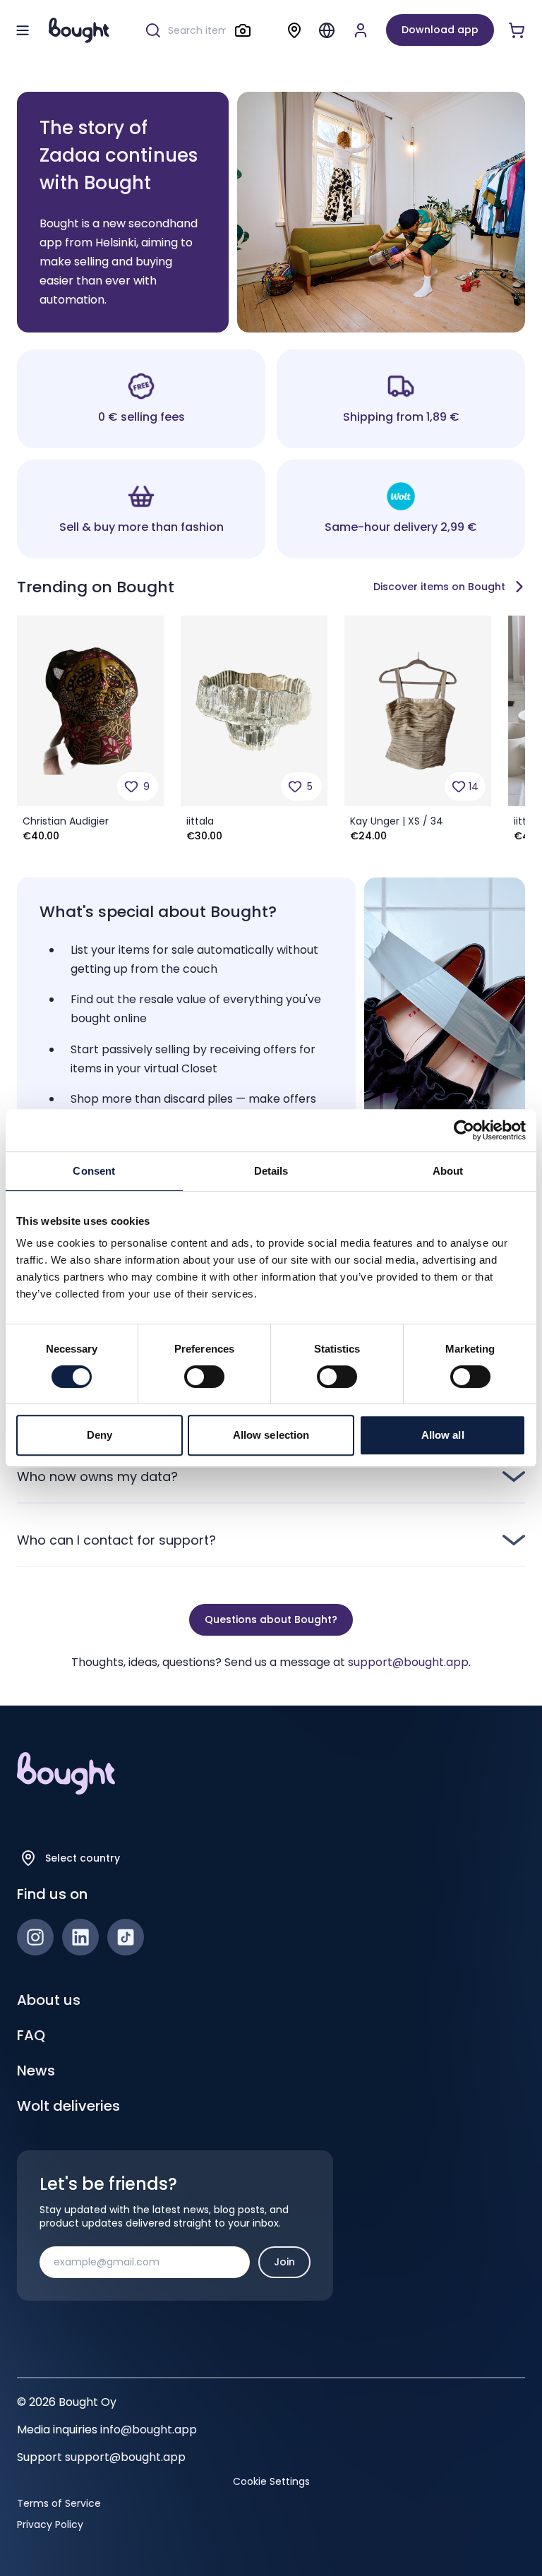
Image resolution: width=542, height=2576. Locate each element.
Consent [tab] (94, 1171)
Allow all (443, 1435)
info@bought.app (149, 2430)
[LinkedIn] (80, 1937)
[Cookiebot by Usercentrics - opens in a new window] (464, 1130)
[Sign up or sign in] (361, 30)
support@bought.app (408, 1662)
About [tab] (448, 1171)
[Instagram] (35, 1937)
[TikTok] (126, 1937)
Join (284, 2262)
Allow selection (271, 1435)
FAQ (31, 2035)
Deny (100, 1435)
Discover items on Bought (439, 587)
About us (49, 2000)
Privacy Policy (50, 2524)
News (36, 2071)
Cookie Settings (271, 2481)
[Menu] (327, 30)
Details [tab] (271, 1171)
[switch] (204, 1377)
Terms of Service (59, 2503)
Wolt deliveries (68, 2106)
